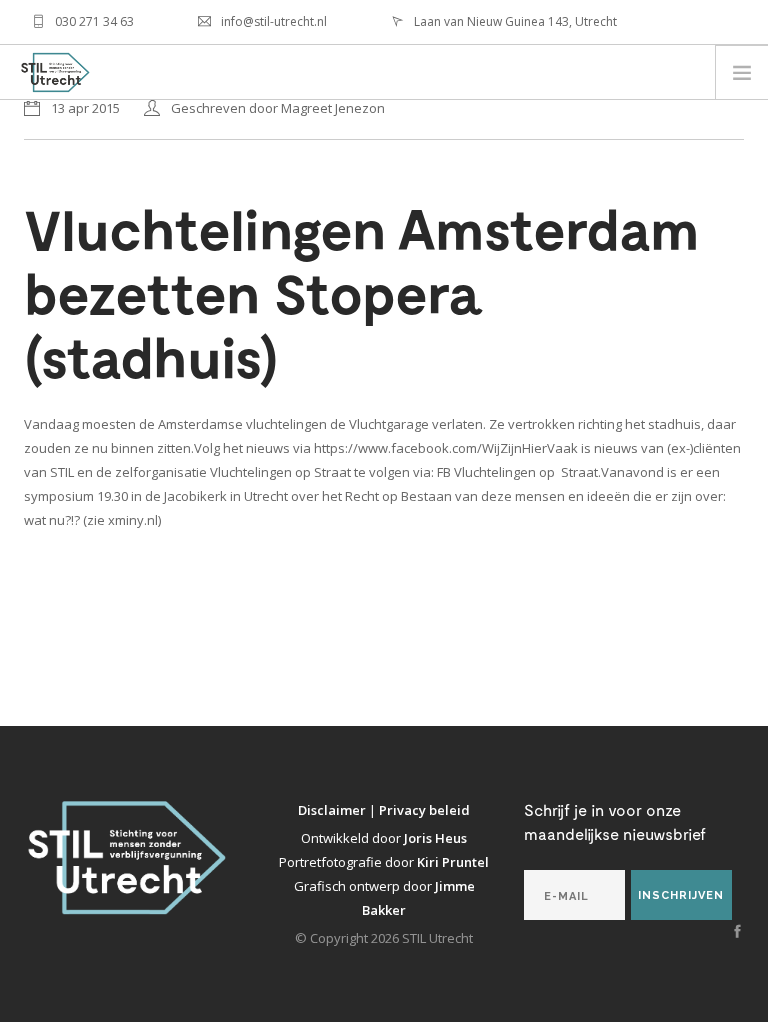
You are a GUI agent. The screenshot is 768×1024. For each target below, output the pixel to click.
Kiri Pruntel (453, 862)
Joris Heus (435, 838)
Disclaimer (333, 810)
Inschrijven (681, 895)
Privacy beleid (424, 810)
